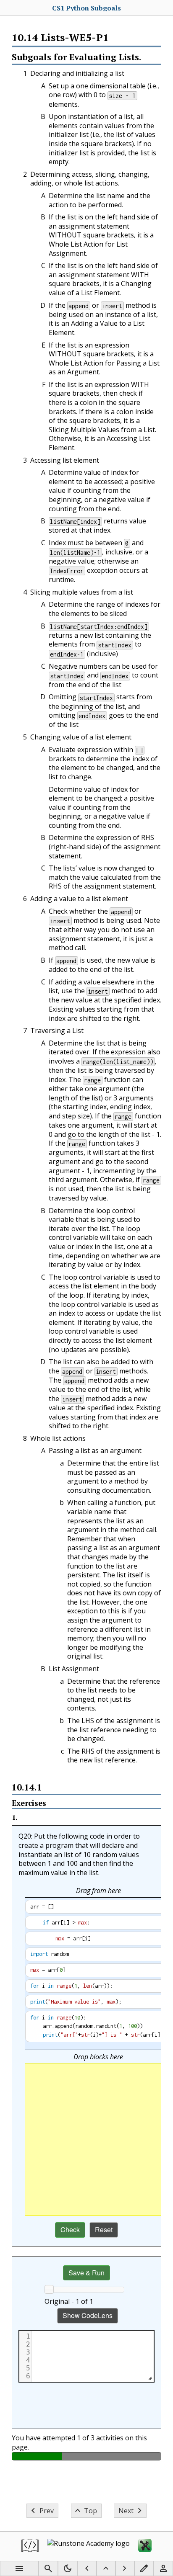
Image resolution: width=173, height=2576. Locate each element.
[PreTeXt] (30, 2546)
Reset (104, 2230)
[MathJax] (145, 2546)
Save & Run (86, 2273)
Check (70, 2230)
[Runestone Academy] (88, 2546)
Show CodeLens (88, 2315)
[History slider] (49, 2289)
